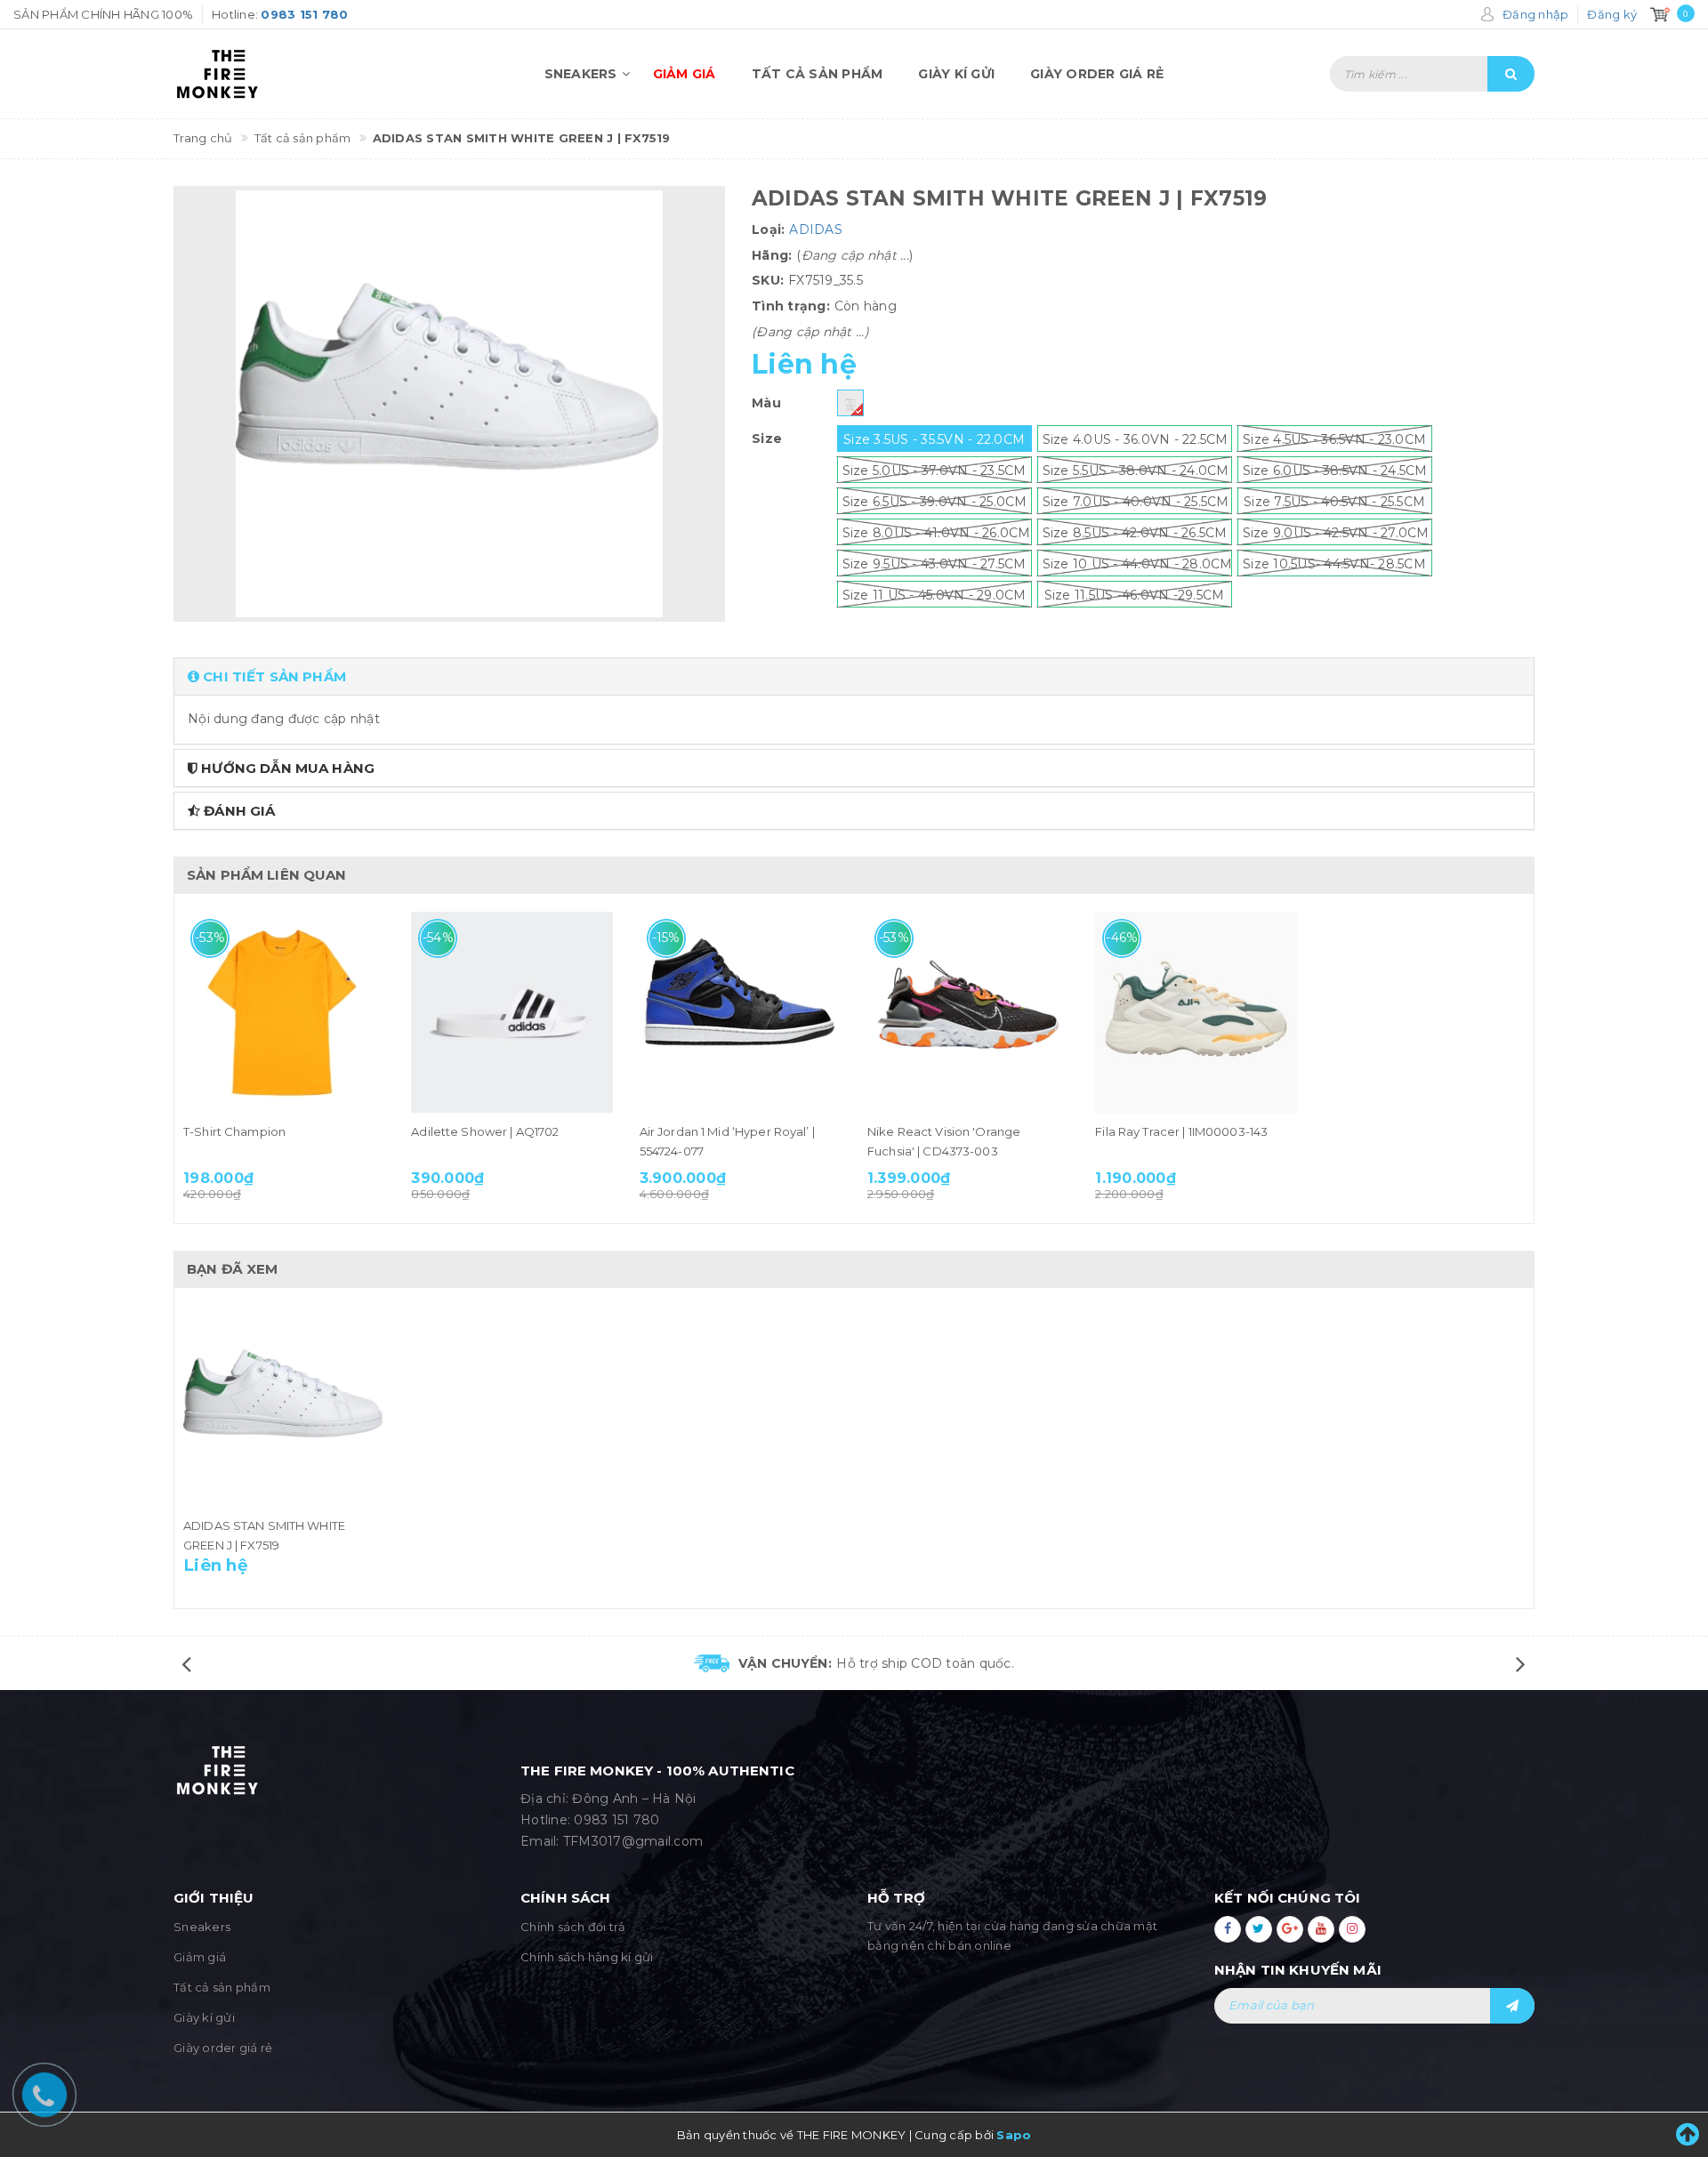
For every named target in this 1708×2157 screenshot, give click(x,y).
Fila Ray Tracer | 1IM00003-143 (1181, 1131)
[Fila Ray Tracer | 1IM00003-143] (1196, 1012)
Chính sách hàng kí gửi (587, 1957)
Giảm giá (685, 74)
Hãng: (772, 255)
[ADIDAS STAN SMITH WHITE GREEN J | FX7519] (284, 1406)
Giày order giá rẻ (1097, 74)
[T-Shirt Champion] (284, 1012)
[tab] (854, 676)
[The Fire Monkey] (276, 74)
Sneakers (581, 74)
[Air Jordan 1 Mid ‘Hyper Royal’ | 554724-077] (740, 1012)
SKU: (768, 280)
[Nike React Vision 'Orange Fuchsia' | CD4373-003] (968, 1012)
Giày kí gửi (956, 74)
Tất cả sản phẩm (818, 74)
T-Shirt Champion (234, 1131)
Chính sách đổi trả (573, 1927)
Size (767, 439)
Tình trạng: (791, 306)
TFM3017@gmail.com (633, 1841)
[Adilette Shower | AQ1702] (512, 1012)
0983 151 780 (616, 1820)
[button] (854, 676)
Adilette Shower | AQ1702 (485, 1131)
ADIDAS (816, 229)
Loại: (768, 229)
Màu (766, 403)
